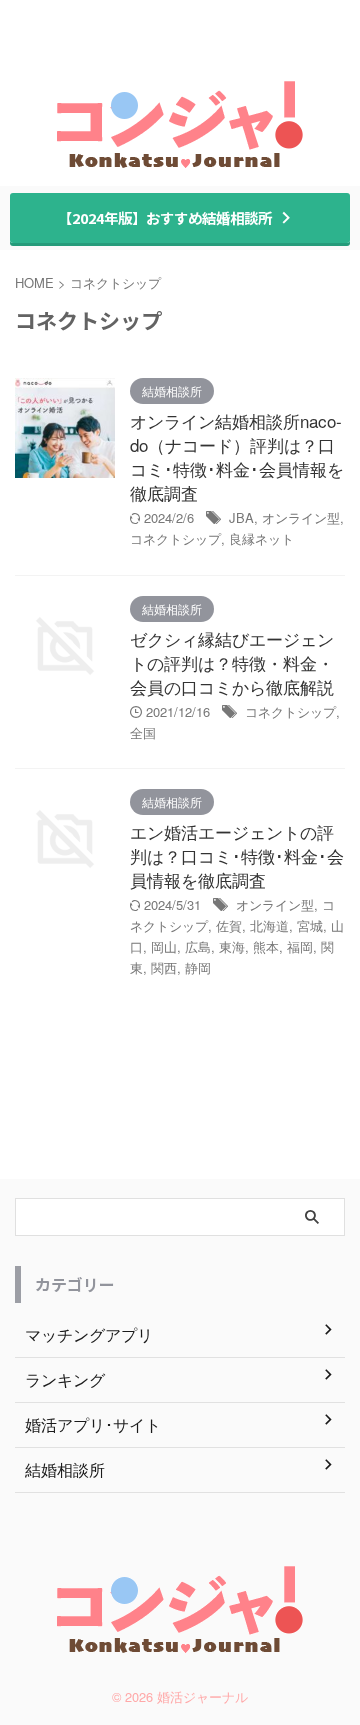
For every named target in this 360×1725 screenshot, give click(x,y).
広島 (198, 946)
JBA (241, 517)
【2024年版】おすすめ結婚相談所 (165, 217)
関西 (164, 967)
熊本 (266, 946)
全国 (143, 732)
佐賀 (229, 925)
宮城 (310, 925)
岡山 (164, 946)
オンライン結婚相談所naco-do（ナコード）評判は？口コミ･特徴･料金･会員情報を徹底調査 (237, 456)
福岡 (300, 946)
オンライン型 (301, 517)
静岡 (198, 967)
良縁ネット (261, 538)
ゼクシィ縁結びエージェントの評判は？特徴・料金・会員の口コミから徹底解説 (232, 662)
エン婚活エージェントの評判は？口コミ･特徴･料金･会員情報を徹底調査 (237, 855)
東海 (232, 946)
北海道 (269, 925)
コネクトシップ (175, 538)
